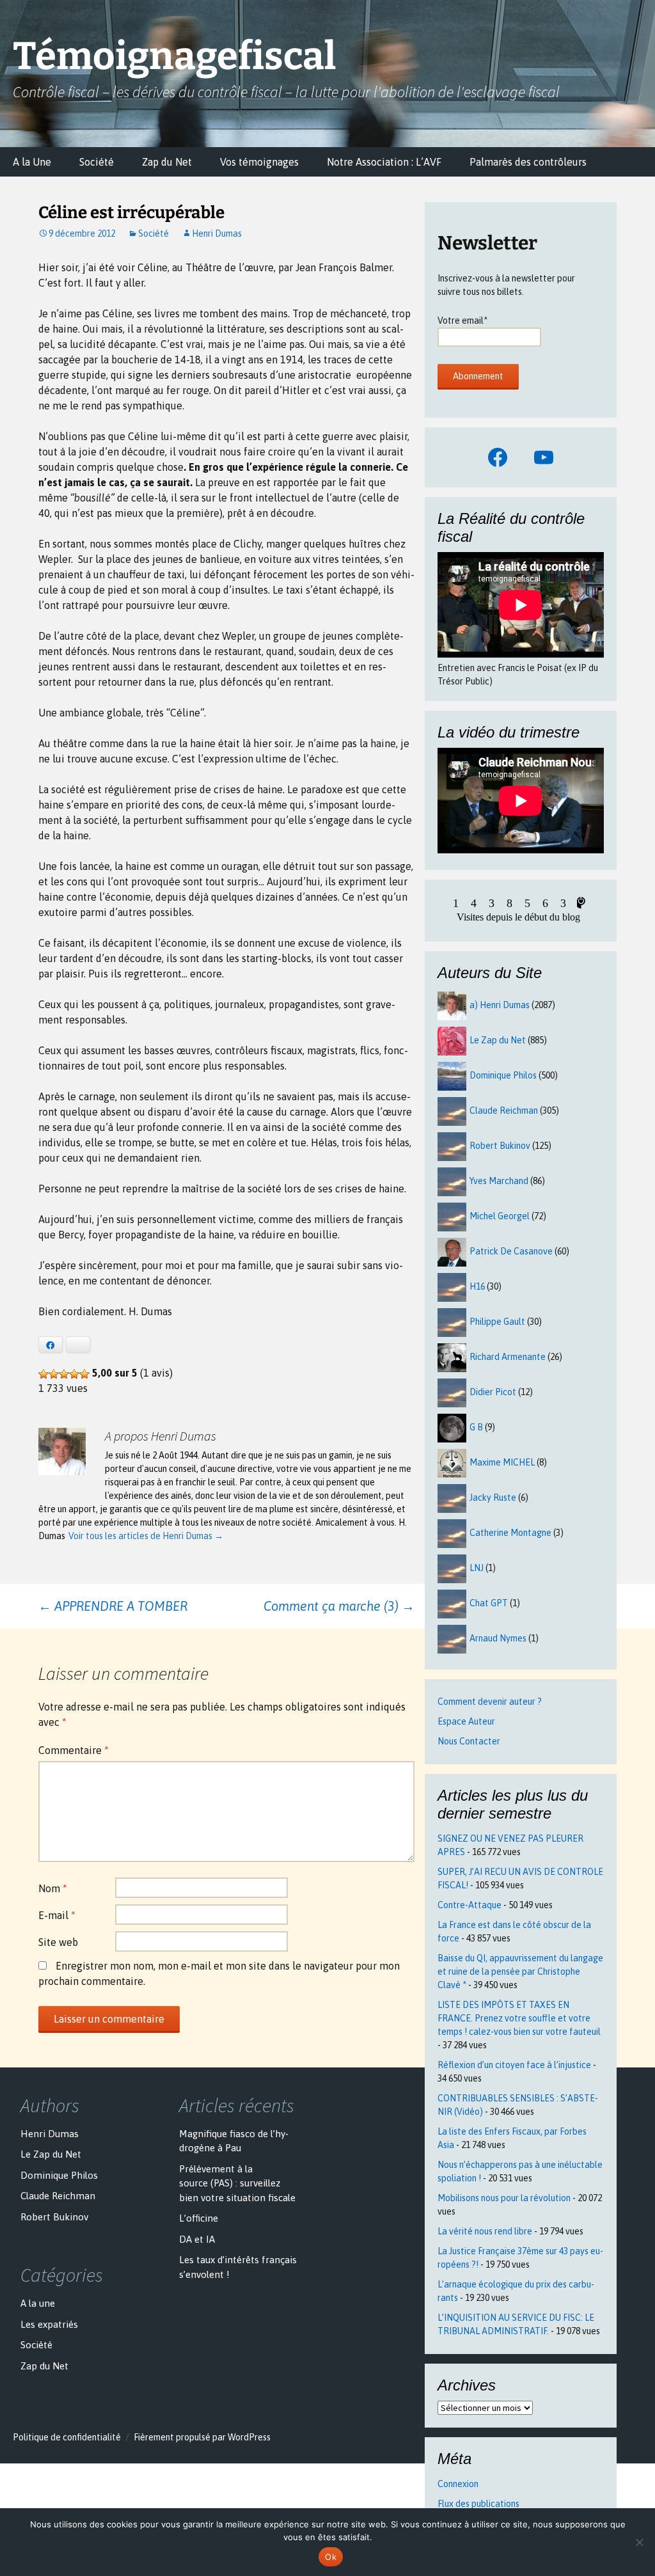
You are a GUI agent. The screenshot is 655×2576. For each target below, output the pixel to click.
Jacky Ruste (493, 1497)
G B (476, 1427)
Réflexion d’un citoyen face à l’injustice (514, 2065)
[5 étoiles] (84, 1374)
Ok (331, 2557)
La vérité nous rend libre (485, 2231)
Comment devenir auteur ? (490, 1702)
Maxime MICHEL (502, 1462)
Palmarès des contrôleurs (528, 162)
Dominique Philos (503, 1075)
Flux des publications (478, 2504)
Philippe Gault (497, 1322)
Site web (58, 1942)
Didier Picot (493, 1392)
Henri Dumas (217, 233)
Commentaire (74, 1750)
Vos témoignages (259, 162)
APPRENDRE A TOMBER (113, 1606)
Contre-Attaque (470, 1905)
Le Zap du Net (498, 1040)
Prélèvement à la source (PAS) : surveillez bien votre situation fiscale (237, 2183)
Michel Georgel (500, 1216)
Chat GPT (489, 1603)
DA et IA (197, 2239)
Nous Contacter (469, 1741)
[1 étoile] (43, 1374)
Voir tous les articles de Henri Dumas (146, 1536)
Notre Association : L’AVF (384, 162)
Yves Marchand (499, 1181)
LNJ (477, 1568)
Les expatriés (49, 2324)
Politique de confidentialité (67, 2437)
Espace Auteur (466, 1721)
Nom (53, 1888)
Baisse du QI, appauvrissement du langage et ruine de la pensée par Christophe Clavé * (520, 1972)
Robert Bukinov (500, 1146)
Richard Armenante (508, 1357)
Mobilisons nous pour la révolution (504, 2198)
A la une (38, 2303)
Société (97, 162)
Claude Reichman (504, 1110)
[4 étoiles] (74, 1374)
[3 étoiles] (64, 1374)
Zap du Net (167, 162)
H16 (477, 1286)
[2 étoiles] (54, 1374)
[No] (639, 2542)
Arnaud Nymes (498, 1638)
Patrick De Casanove (511, 1251)
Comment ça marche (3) (339, 1606)
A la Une (32, 162)
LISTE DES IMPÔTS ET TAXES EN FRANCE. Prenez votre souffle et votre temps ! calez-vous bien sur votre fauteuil (519, 2018)
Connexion (458, 2484)
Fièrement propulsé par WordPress (202, 2437)
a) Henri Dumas (500, 1005)
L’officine (199, 2218)
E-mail (57, 1915)
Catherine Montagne (510, 1533)
